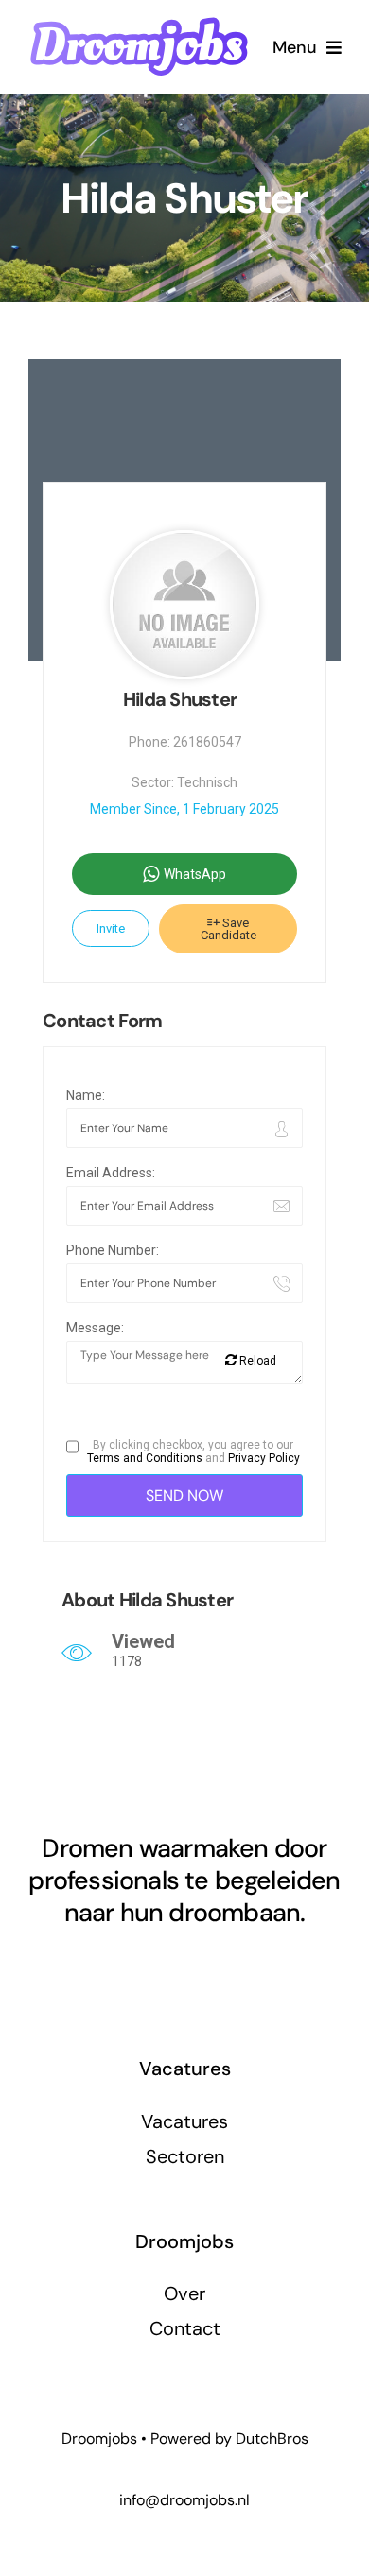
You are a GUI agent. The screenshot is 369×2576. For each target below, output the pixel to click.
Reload (256, 1361)
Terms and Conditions (145, 1458)
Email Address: (111, 1173)
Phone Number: (113, 1250)
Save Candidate (228, 929)
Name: (86, 1095)
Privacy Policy (264, 1458)
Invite (111, 928)
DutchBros (272, 2439)
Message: (95, 1328)
